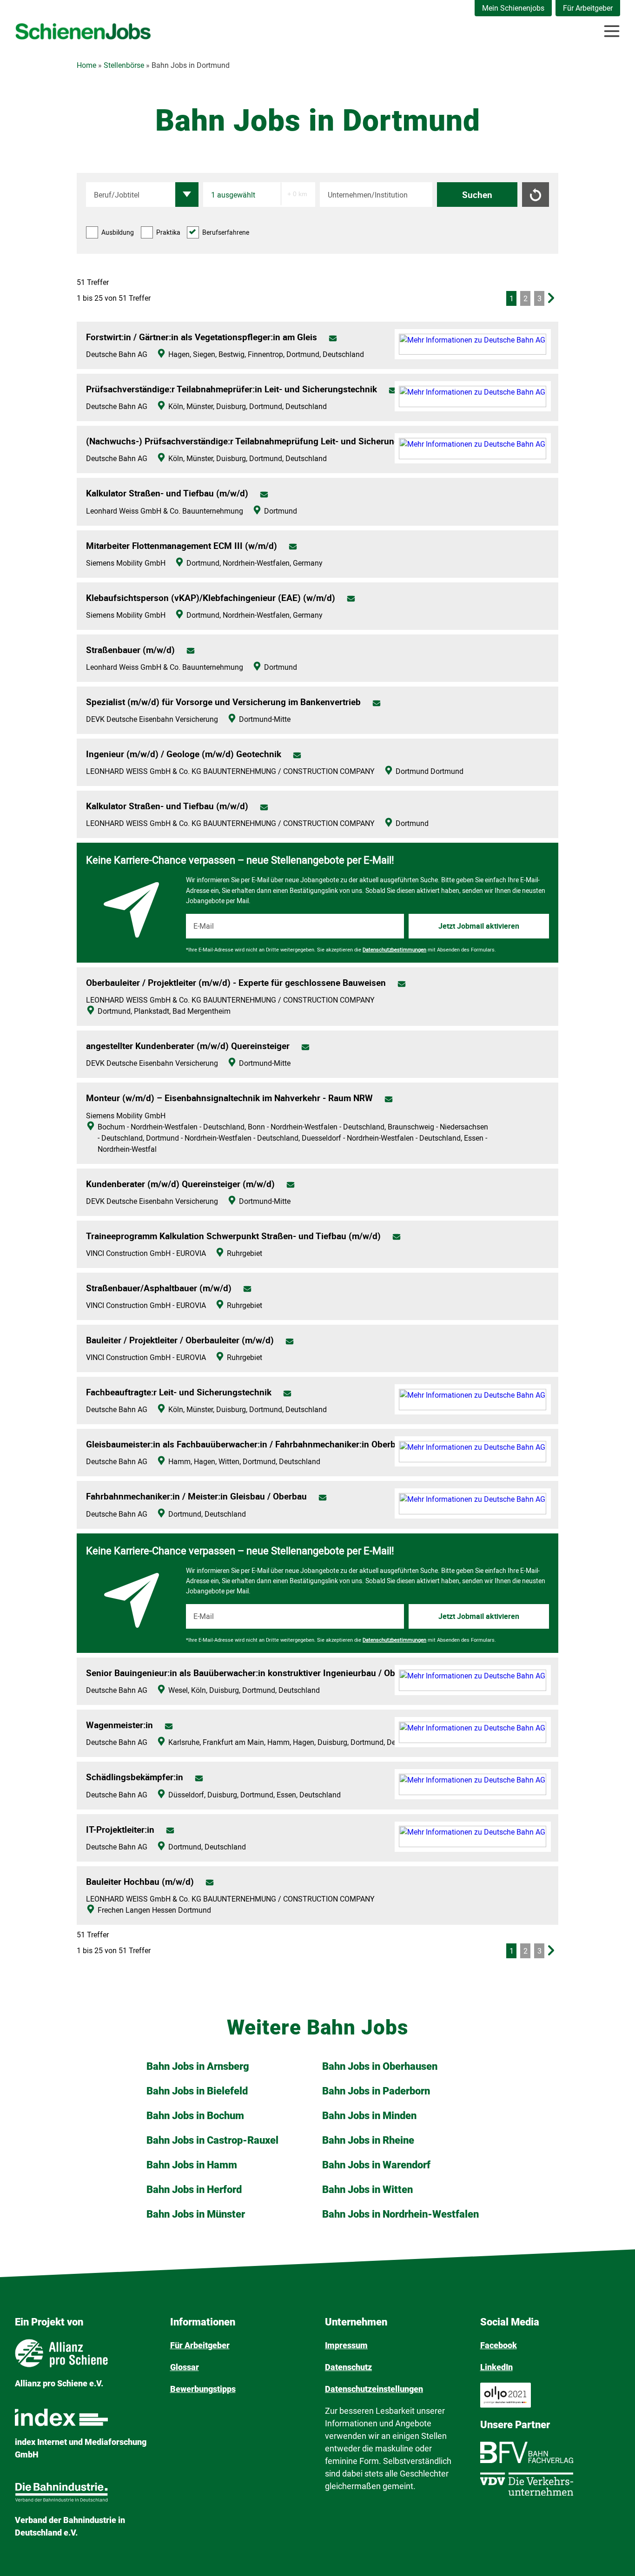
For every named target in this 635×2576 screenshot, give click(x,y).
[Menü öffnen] (612, 31)
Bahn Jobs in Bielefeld (197, 2091)
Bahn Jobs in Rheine (368, 2140)
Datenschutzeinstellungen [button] (374, 2389)
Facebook (499, 2345)
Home (86, 65)
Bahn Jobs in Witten (367, 2190)
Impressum (346, 2345)
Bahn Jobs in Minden (369, 2116)
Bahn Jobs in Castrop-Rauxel (212, 2140)
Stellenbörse (124, 65)
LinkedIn (496, 2367)
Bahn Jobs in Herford (194, 2190)
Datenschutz (348, 2367)
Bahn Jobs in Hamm (192, 2165)
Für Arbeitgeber (588, 8)
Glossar (185, 2367)
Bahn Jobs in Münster (196, 2214)
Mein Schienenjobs (513, 8)
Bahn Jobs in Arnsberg (198, 2066)
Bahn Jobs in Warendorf (376, 2165)
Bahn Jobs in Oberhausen (380, 2066)
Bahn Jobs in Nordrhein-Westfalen (400, 2214)
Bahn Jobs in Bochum (195, 2116)
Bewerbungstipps (203, 2389)
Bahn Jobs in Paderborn (376, 2091)
